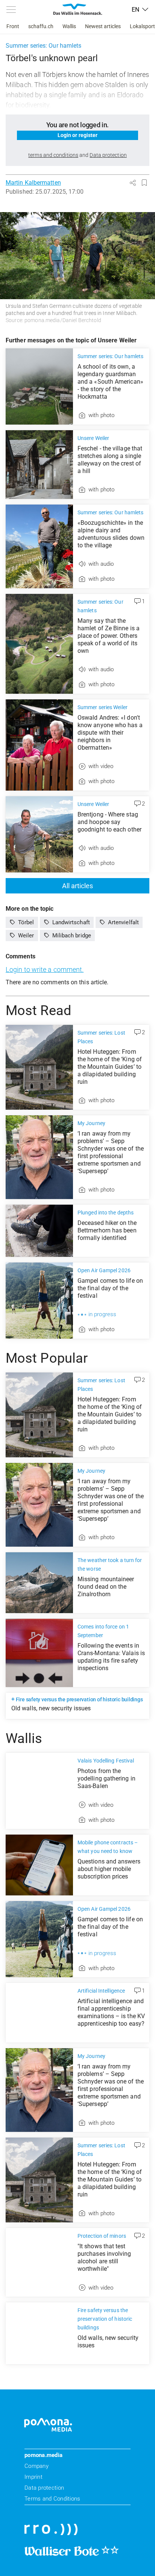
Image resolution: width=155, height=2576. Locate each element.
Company (36, 2466)
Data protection (44, 2488)
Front (13, 26)
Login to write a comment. (45, 969)
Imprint (33, 2477)
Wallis (69, 26)
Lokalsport (142, 26)
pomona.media (43, 2455)
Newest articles (103, 26)
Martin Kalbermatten (33, 183)
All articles (77, 886)
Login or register (78, 135)
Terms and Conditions (52, 2499)
